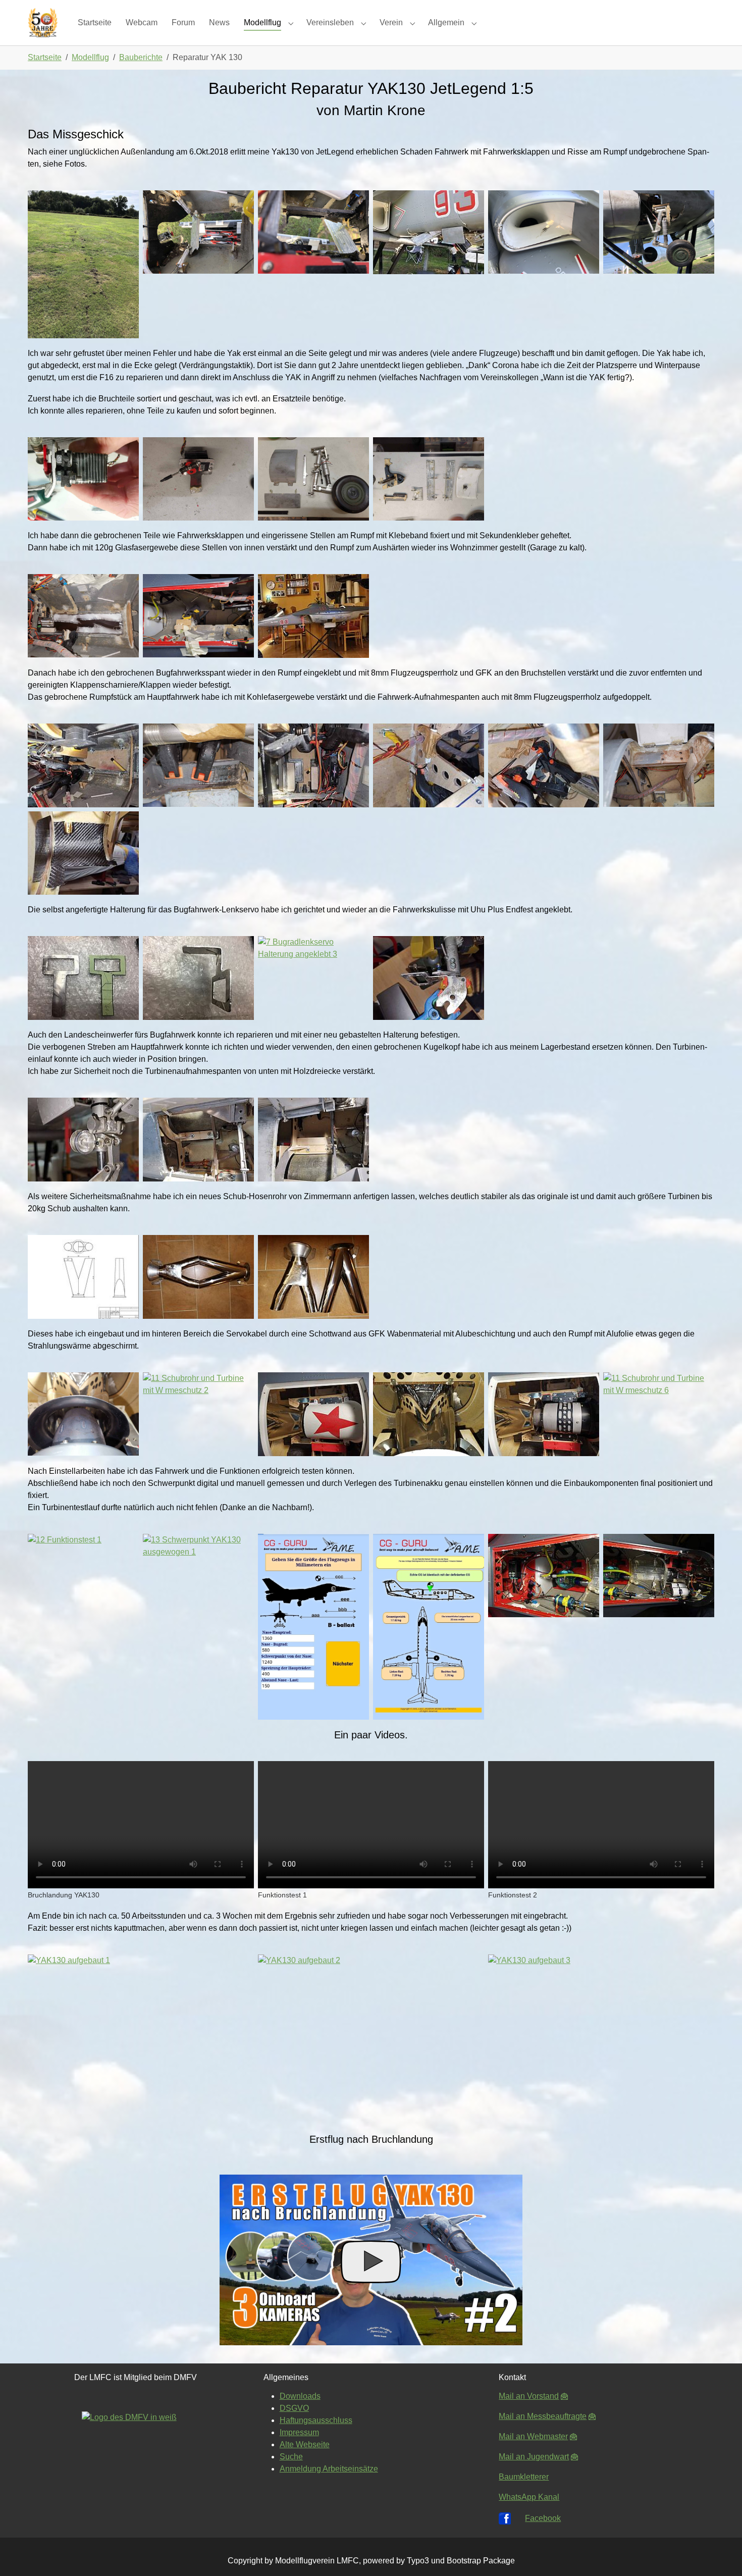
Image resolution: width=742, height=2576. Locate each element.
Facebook (543, 2518)
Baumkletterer (524, 2477)
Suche (291, 2457)
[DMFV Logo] (136, 2450)
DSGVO (294, 2408)
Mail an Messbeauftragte (543, 2416)
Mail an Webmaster (533, 2436)
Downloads (300, 2396)
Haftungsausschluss (316, 2420)
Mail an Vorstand (529, 2396)
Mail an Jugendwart (534, 2457)
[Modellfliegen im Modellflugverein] (43, 22)
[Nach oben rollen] (720, 2554)
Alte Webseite (305, 2444)
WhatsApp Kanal (529, 2497)
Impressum (299, 2432)
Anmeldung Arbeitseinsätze (329, 2469)
